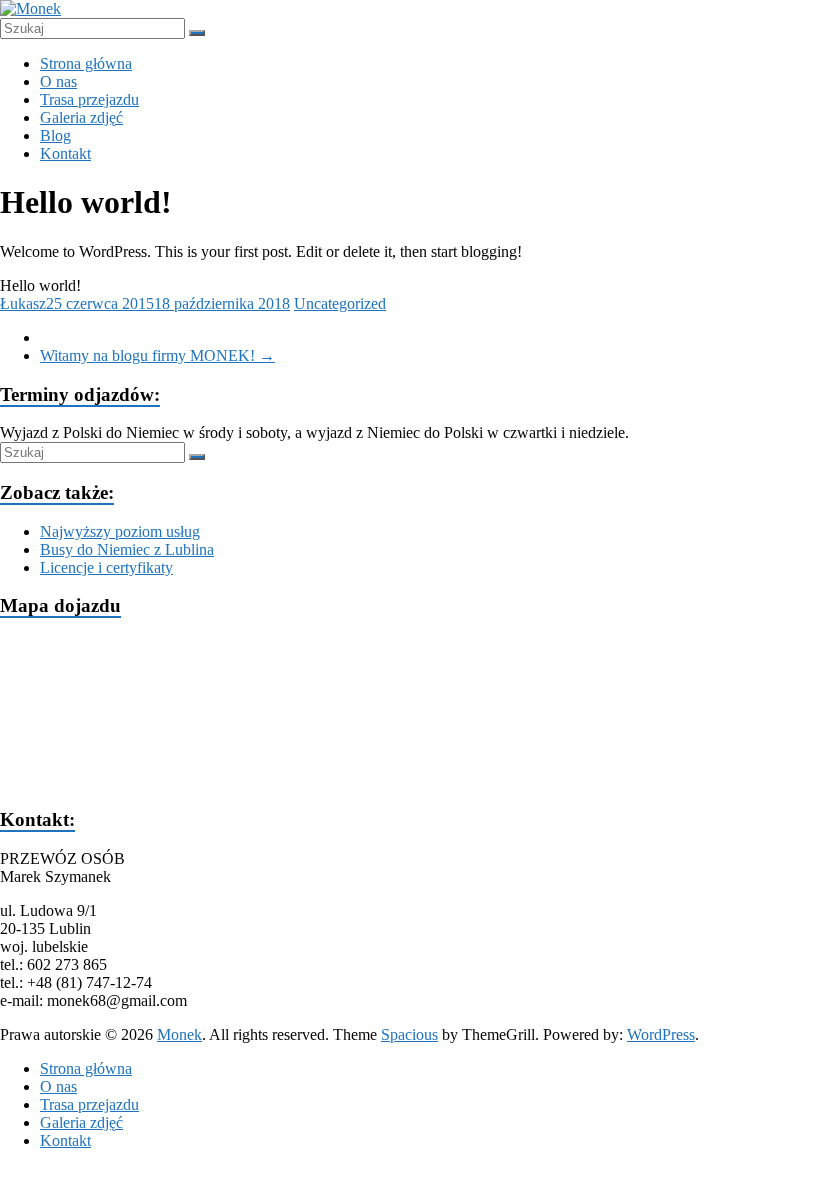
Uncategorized (340, 303)
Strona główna (86, 63)
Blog (55, 135)
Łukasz (23, 303)
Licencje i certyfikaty (106, 567)
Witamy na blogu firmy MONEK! (157, 355)
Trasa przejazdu (89, 99)
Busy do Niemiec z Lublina (127, 549)
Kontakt (65, 153)
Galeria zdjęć (81, 117)
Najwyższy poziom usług (120, 531)
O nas (58, 81)
